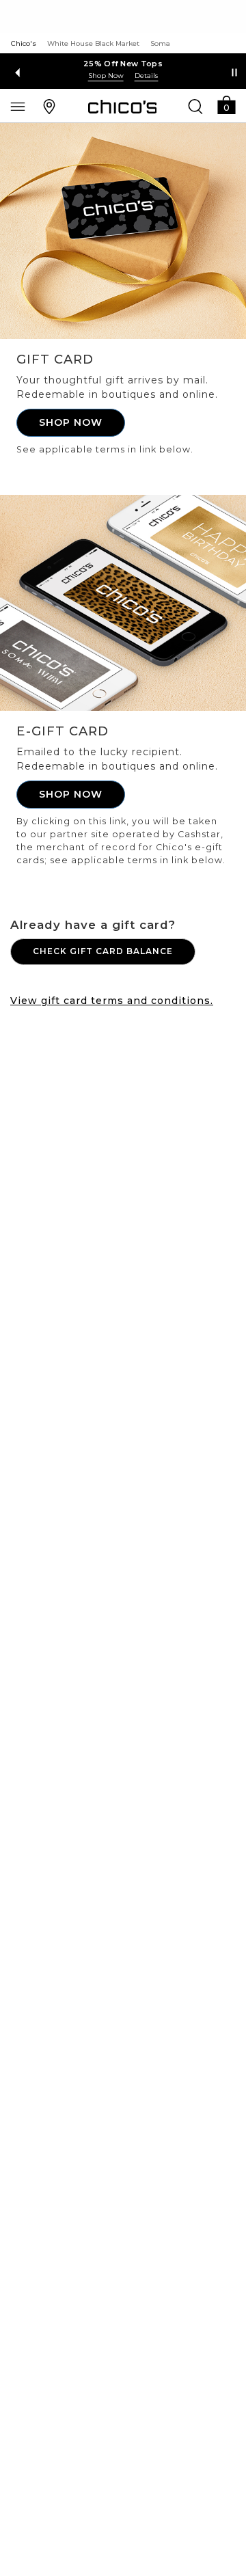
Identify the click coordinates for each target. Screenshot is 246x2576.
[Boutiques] (49, 106)
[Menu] (18, 106)
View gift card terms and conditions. (112, 1001)
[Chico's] (123, 107)
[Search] (195, 106)
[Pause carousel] (234, 72)
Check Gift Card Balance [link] (103, 951)
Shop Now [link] (71, 422)
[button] (226, 104)
